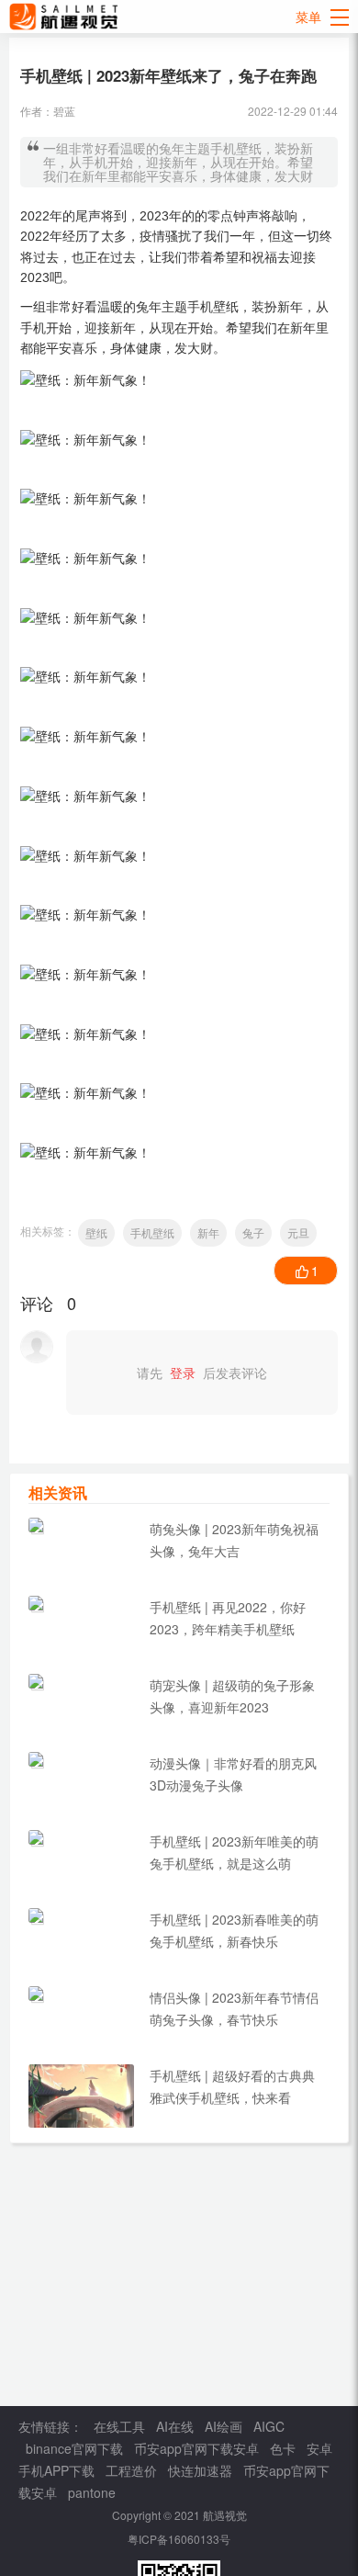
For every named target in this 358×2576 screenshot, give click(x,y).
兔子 (253, 1232)
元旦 (298, 1232)
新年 (208, 1232)
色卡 (283, 2448)
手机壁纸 (152, 1232)
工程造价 (131, 2470)
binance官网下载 (74, 2448)
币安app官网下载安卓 (196, 2448)
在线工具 (119, 2426)
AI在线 (175, 2426)
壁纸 (96, 1232)
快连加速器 (200, 2470)
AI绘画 (224, 2426)
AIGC (269, 2426)
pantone (92, 2492)
